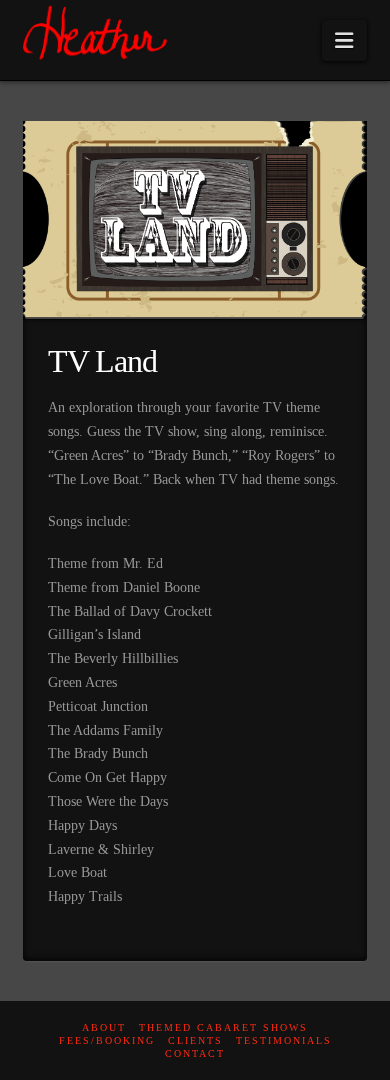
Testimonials (284, 1040)
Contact (195, 1053)
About (104, 1027)
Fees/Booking (107, 1040)
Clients (195, 1040)
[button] (344, 40)
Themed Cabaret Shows (223, 1027)
